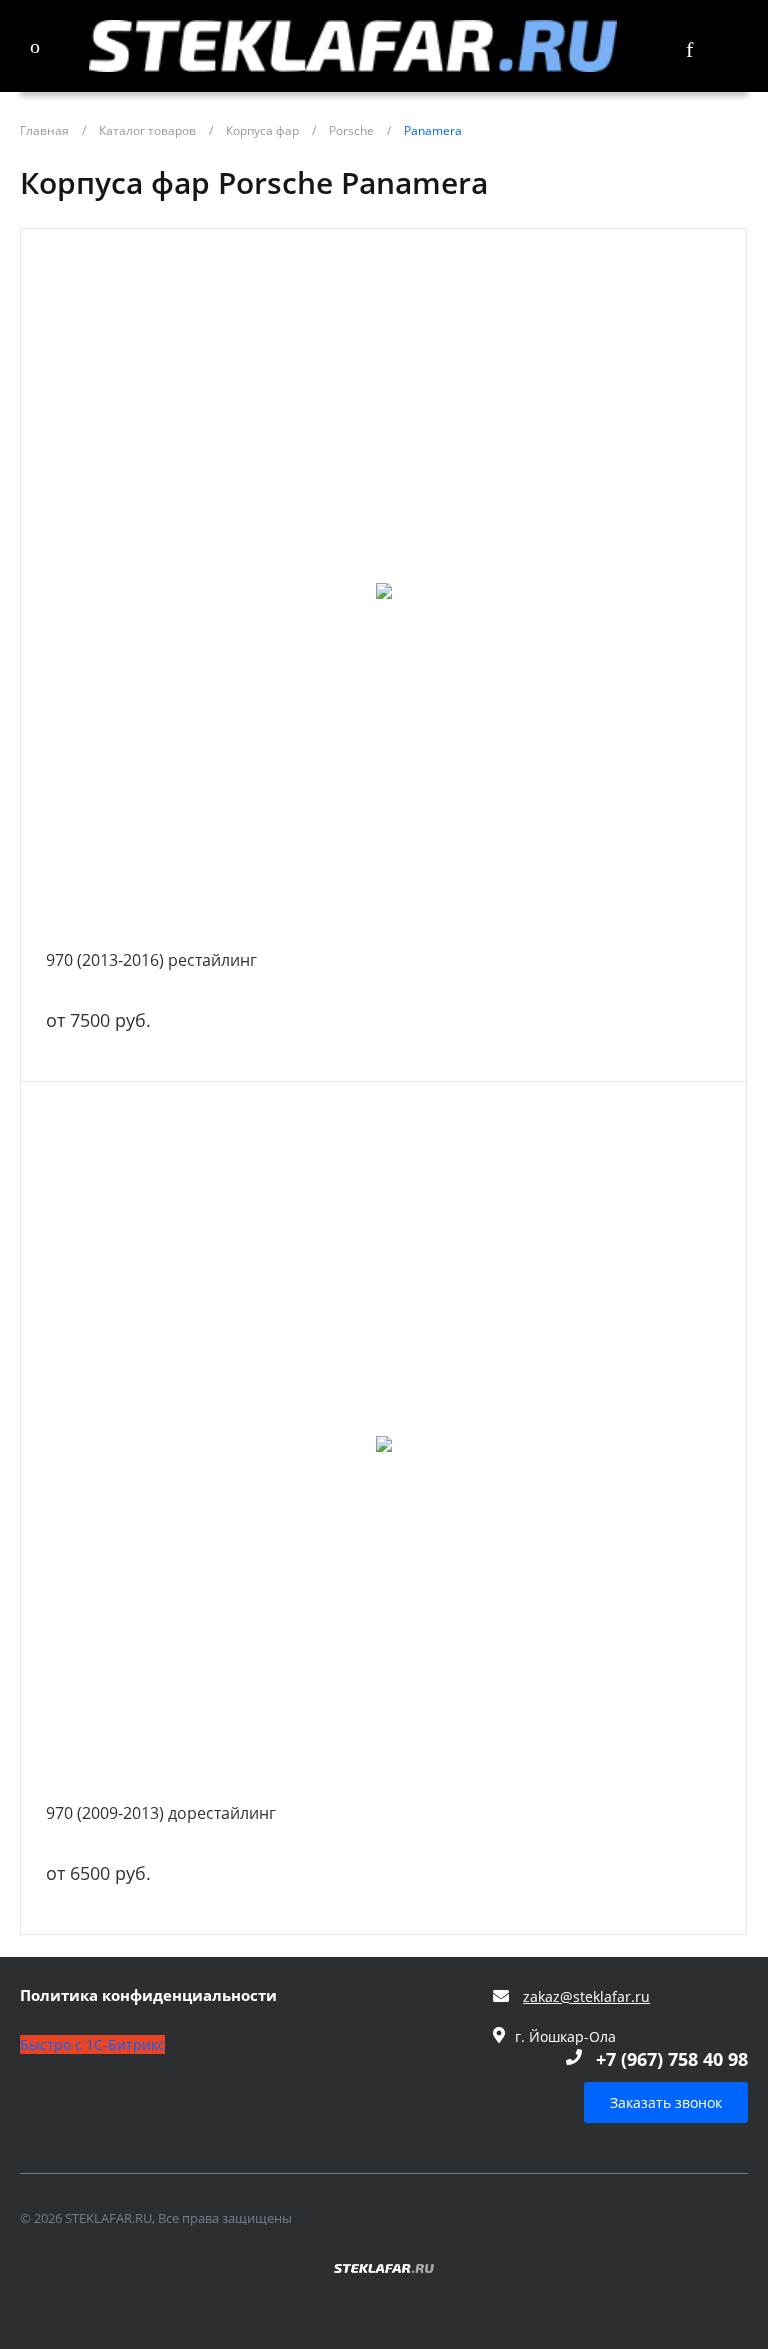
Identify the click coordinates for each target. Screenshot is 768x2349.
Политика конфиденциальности (148, 1996)
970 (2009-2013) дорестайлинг (161, 1813)
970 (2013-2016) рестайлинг (151, 960)
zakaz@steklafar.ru (586, 1996)
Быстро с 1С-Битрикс (92, 2044)
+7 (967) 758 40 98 (672, 2059)
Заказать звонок (666, 2102)
